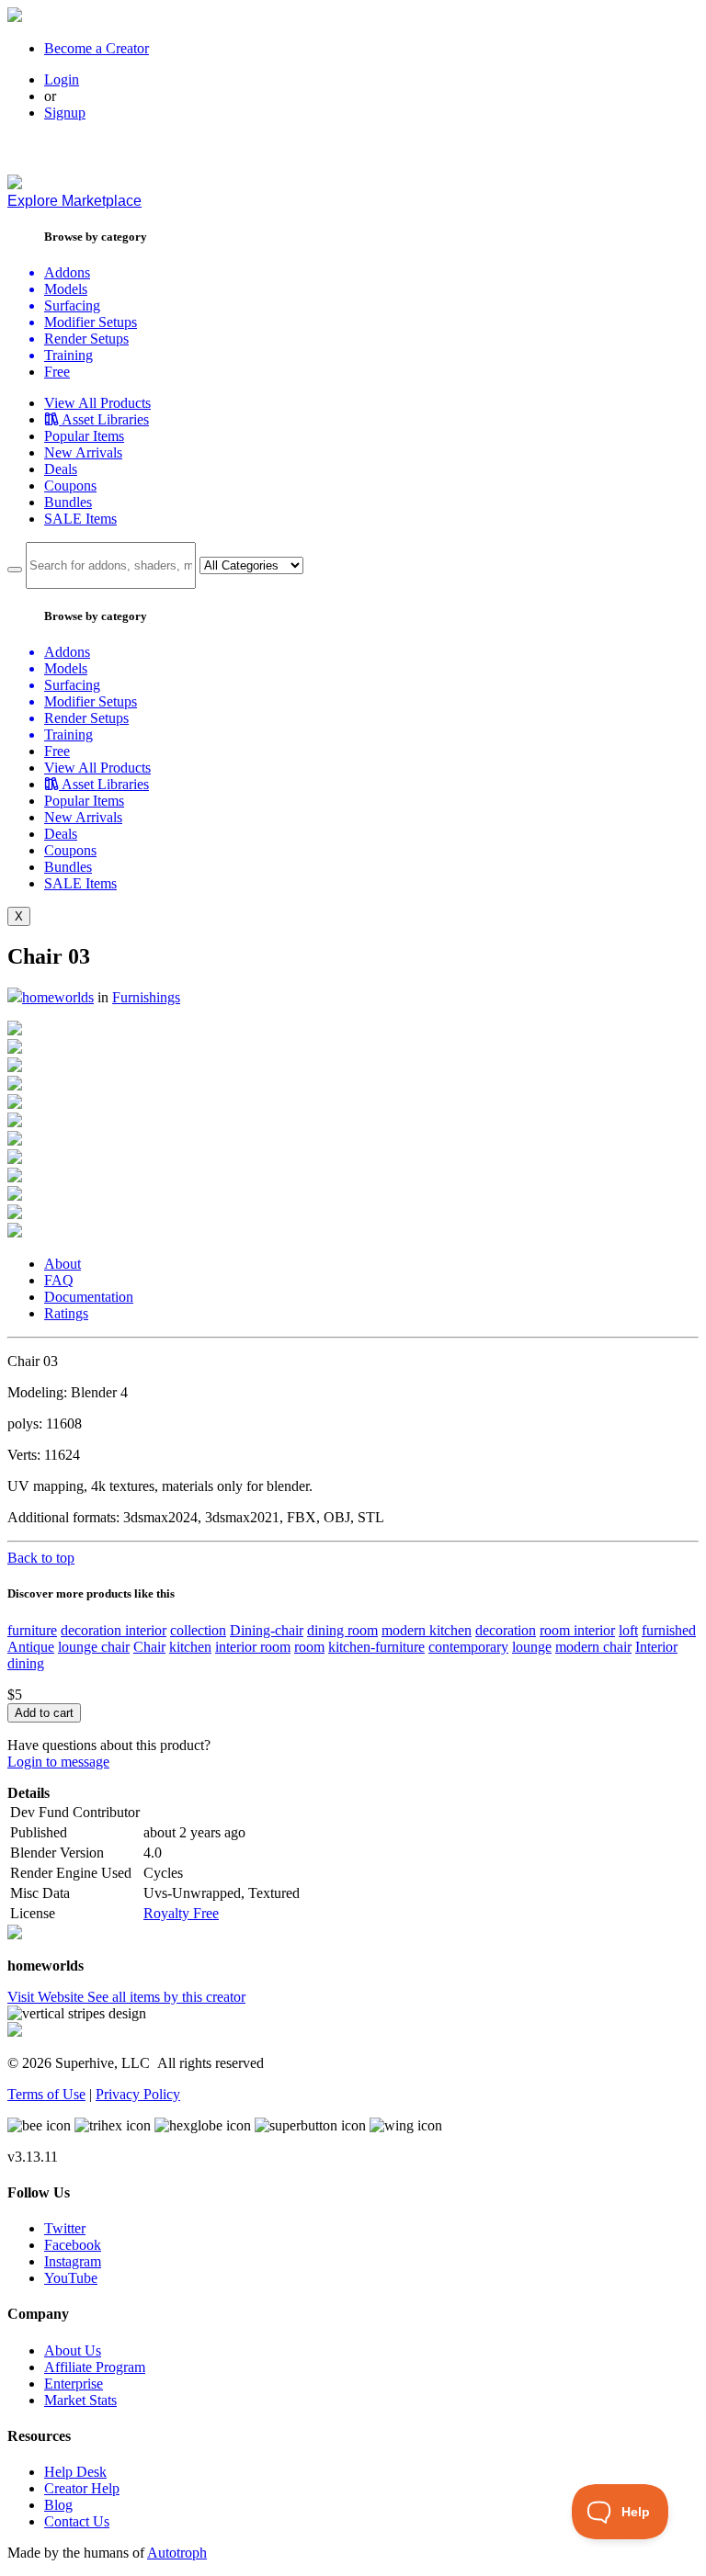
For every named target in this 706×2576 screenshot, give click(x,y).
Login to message (58, 1762)
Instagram (73, 2261)
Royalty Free (181, 1913)
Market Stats (80, 2400)
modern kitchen (427, 1630)
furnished (669, 1630)
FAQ (59, 1280)
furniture (32, 1630)
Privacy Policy (138, 2094)
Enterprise (74, 2384)
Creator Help (82, 2488)
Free (57, 372)
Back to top (41, 1558)
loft (628, 1630)
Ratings (66, 1313)
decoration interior (114, 1630)
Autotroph (177, 2553)
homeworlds (58, 997)
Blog (58, 2505)
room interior (577, 1630)
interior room (253, 1647)
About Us (73, 2350)
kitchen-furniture (376, 1647)
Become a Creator (97, 48)
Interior (656, 1647)
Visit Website (47, 1997)
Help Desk (75, 2472)
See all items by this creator (166, 1997)
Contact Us (77, 2521)
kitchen (190, 1647)
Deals (61, 469)
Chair (149, 1647)
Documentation (89, 1297)
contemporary (468, 1647)
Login (62, 79)
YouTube (71, 2278)
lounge (532, 1647)
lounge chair (94, 1647)
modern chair (593, 1647)
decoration (506, 1630)
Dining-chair (267, 1630)
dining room (342, 1630)
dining (26, 1663)
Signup (65, 113)
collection (198, 1630)
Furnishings (146, 997)
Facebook (73, 2245)
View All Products (97, 403)
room (309, 1647)
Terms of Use (46, 2094)
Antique (31, 1647)
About (63, 1264)
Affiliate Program (95, 2367)
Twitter (65, 2228)
